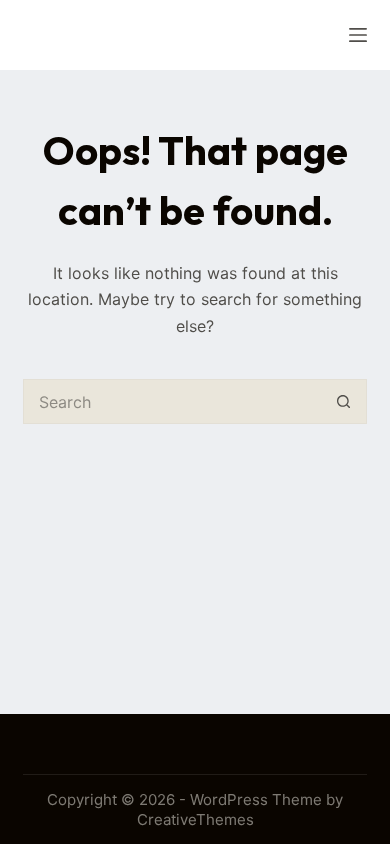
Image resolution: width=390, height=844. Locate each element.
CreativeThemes (195, 819)
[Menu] (358, 35)
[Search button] (344, 401)
